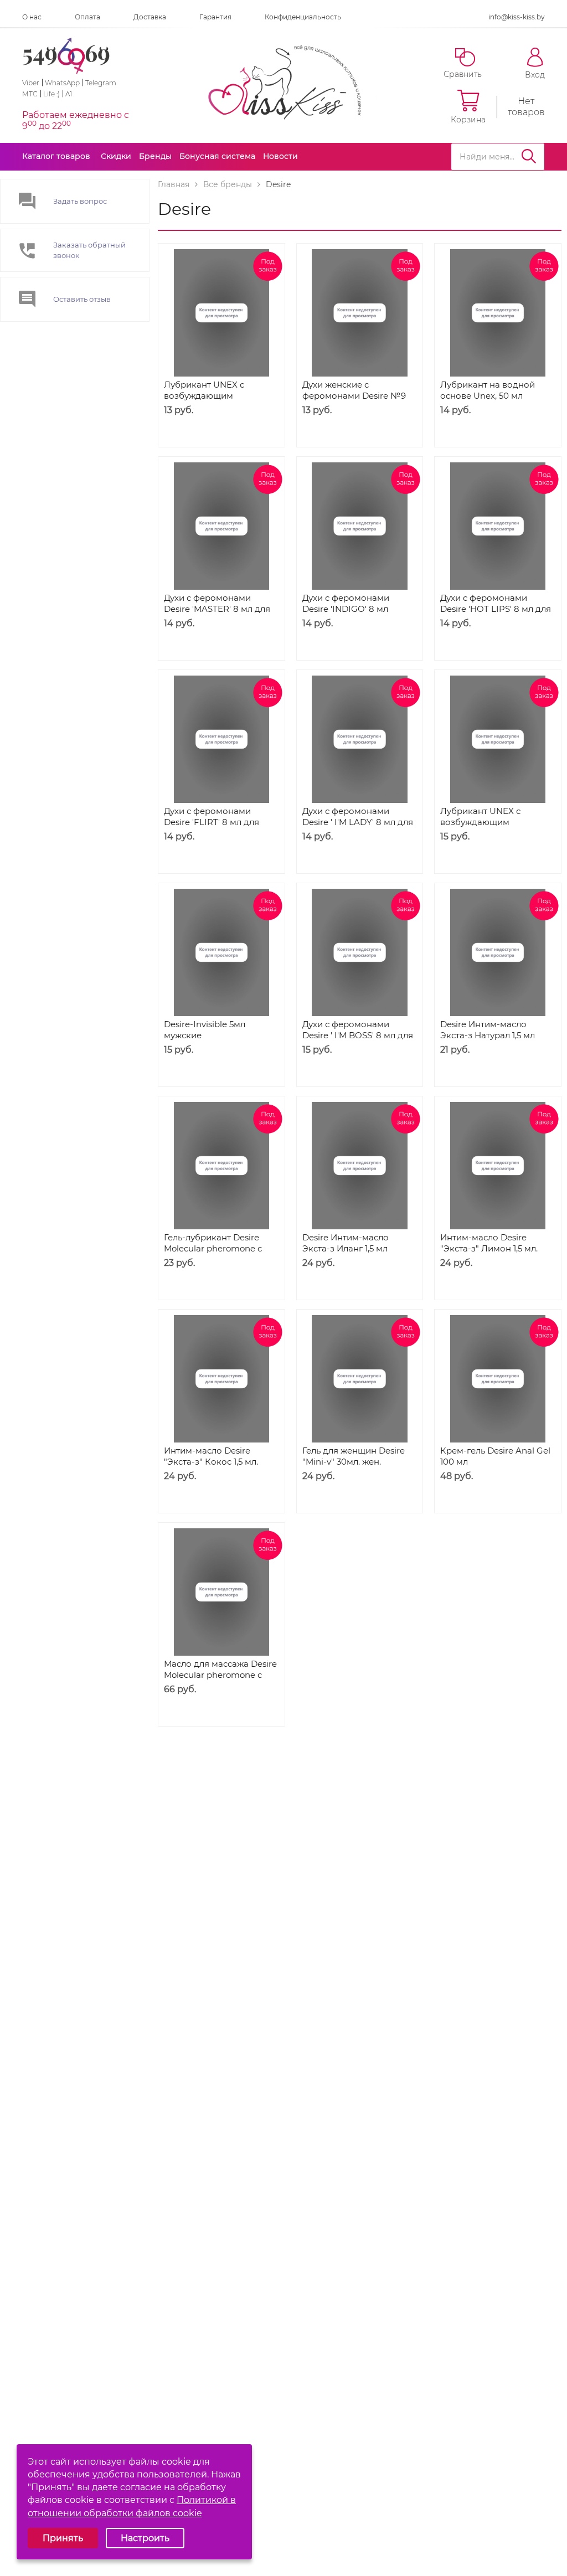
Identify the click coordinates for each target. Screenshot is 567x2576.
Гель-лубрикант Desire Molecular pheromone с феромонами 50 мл (213, 1248)
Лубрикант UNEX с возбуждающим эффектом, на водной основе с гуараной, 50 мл (218, 401)
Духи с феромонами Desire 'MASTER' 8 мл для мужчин (217, 609)
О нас (32, 17)
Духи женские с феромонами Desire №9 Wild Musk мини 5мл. (354, 396)
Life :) (51, 94)
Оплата (87, 17)
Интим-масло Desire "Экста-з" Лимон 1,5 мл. (489, 1243)
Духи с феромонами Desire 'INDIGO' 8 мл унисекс (346, 609)
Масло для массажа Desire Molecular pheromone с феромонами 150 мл (220, 1675)
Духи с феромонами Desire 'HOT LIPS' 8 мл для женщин (496, 609)
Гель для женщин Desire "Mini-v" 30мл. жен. (354, 1456)
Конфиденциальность (303, 17)
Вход (535, 74)
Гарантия (215, 17)
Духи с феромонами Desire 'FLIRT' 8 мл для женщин (212, 822)
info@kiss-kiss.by (517, 17)
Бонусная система (217, 156)
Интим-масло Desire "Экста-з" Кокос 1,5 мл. (211, 1456)
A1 (69, 94)
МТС (30, 94)
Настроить (145, 2538)
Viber (31, 83)
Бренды (155, 156)
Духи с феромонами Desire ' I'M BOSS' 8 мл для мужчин (358, 1035)
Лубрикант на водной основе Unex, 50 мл (488, 390)
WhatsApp (62, 83)
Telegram (101, 83)
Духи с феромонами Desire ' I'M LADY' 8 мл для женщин (358, 822)
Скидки (116, 156)
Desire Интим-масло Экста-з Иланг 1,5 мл (346, 1243)
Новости (280, 156)
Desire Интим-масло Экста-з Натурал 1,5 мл (488, 1030)
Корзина (468, 119)
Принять (63, 2538)
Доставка (150, 17)
